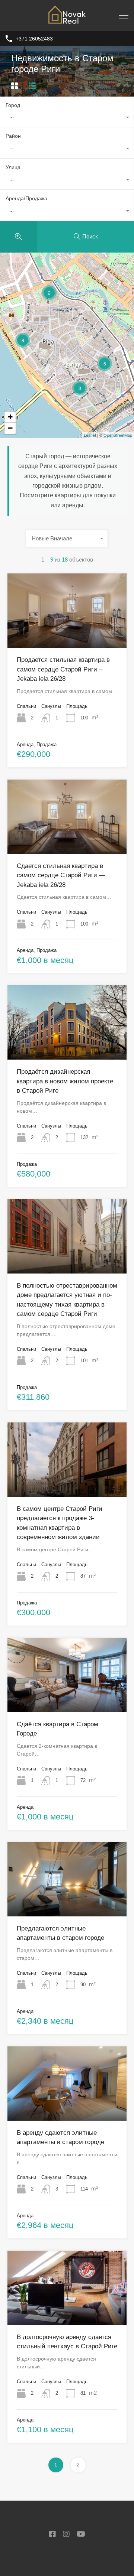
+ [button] (10, 417)
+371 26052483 (34, 39)
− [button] (10, 428)
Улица (13, 167)
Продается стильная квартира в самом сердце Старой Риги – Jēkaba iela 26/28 (63, 669)
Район (13, 136)
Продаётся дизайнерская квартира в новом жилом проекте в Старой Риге (65, 1081)
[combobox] (67, 118)
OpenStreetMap (118, 435)
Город (13, 105)
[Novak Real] (67, 22)
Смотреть (67, 633)
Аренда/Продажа (26, 198)
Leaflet (90, 435)
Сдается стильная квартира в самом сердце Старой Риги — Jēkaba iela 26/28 (61, 875)
